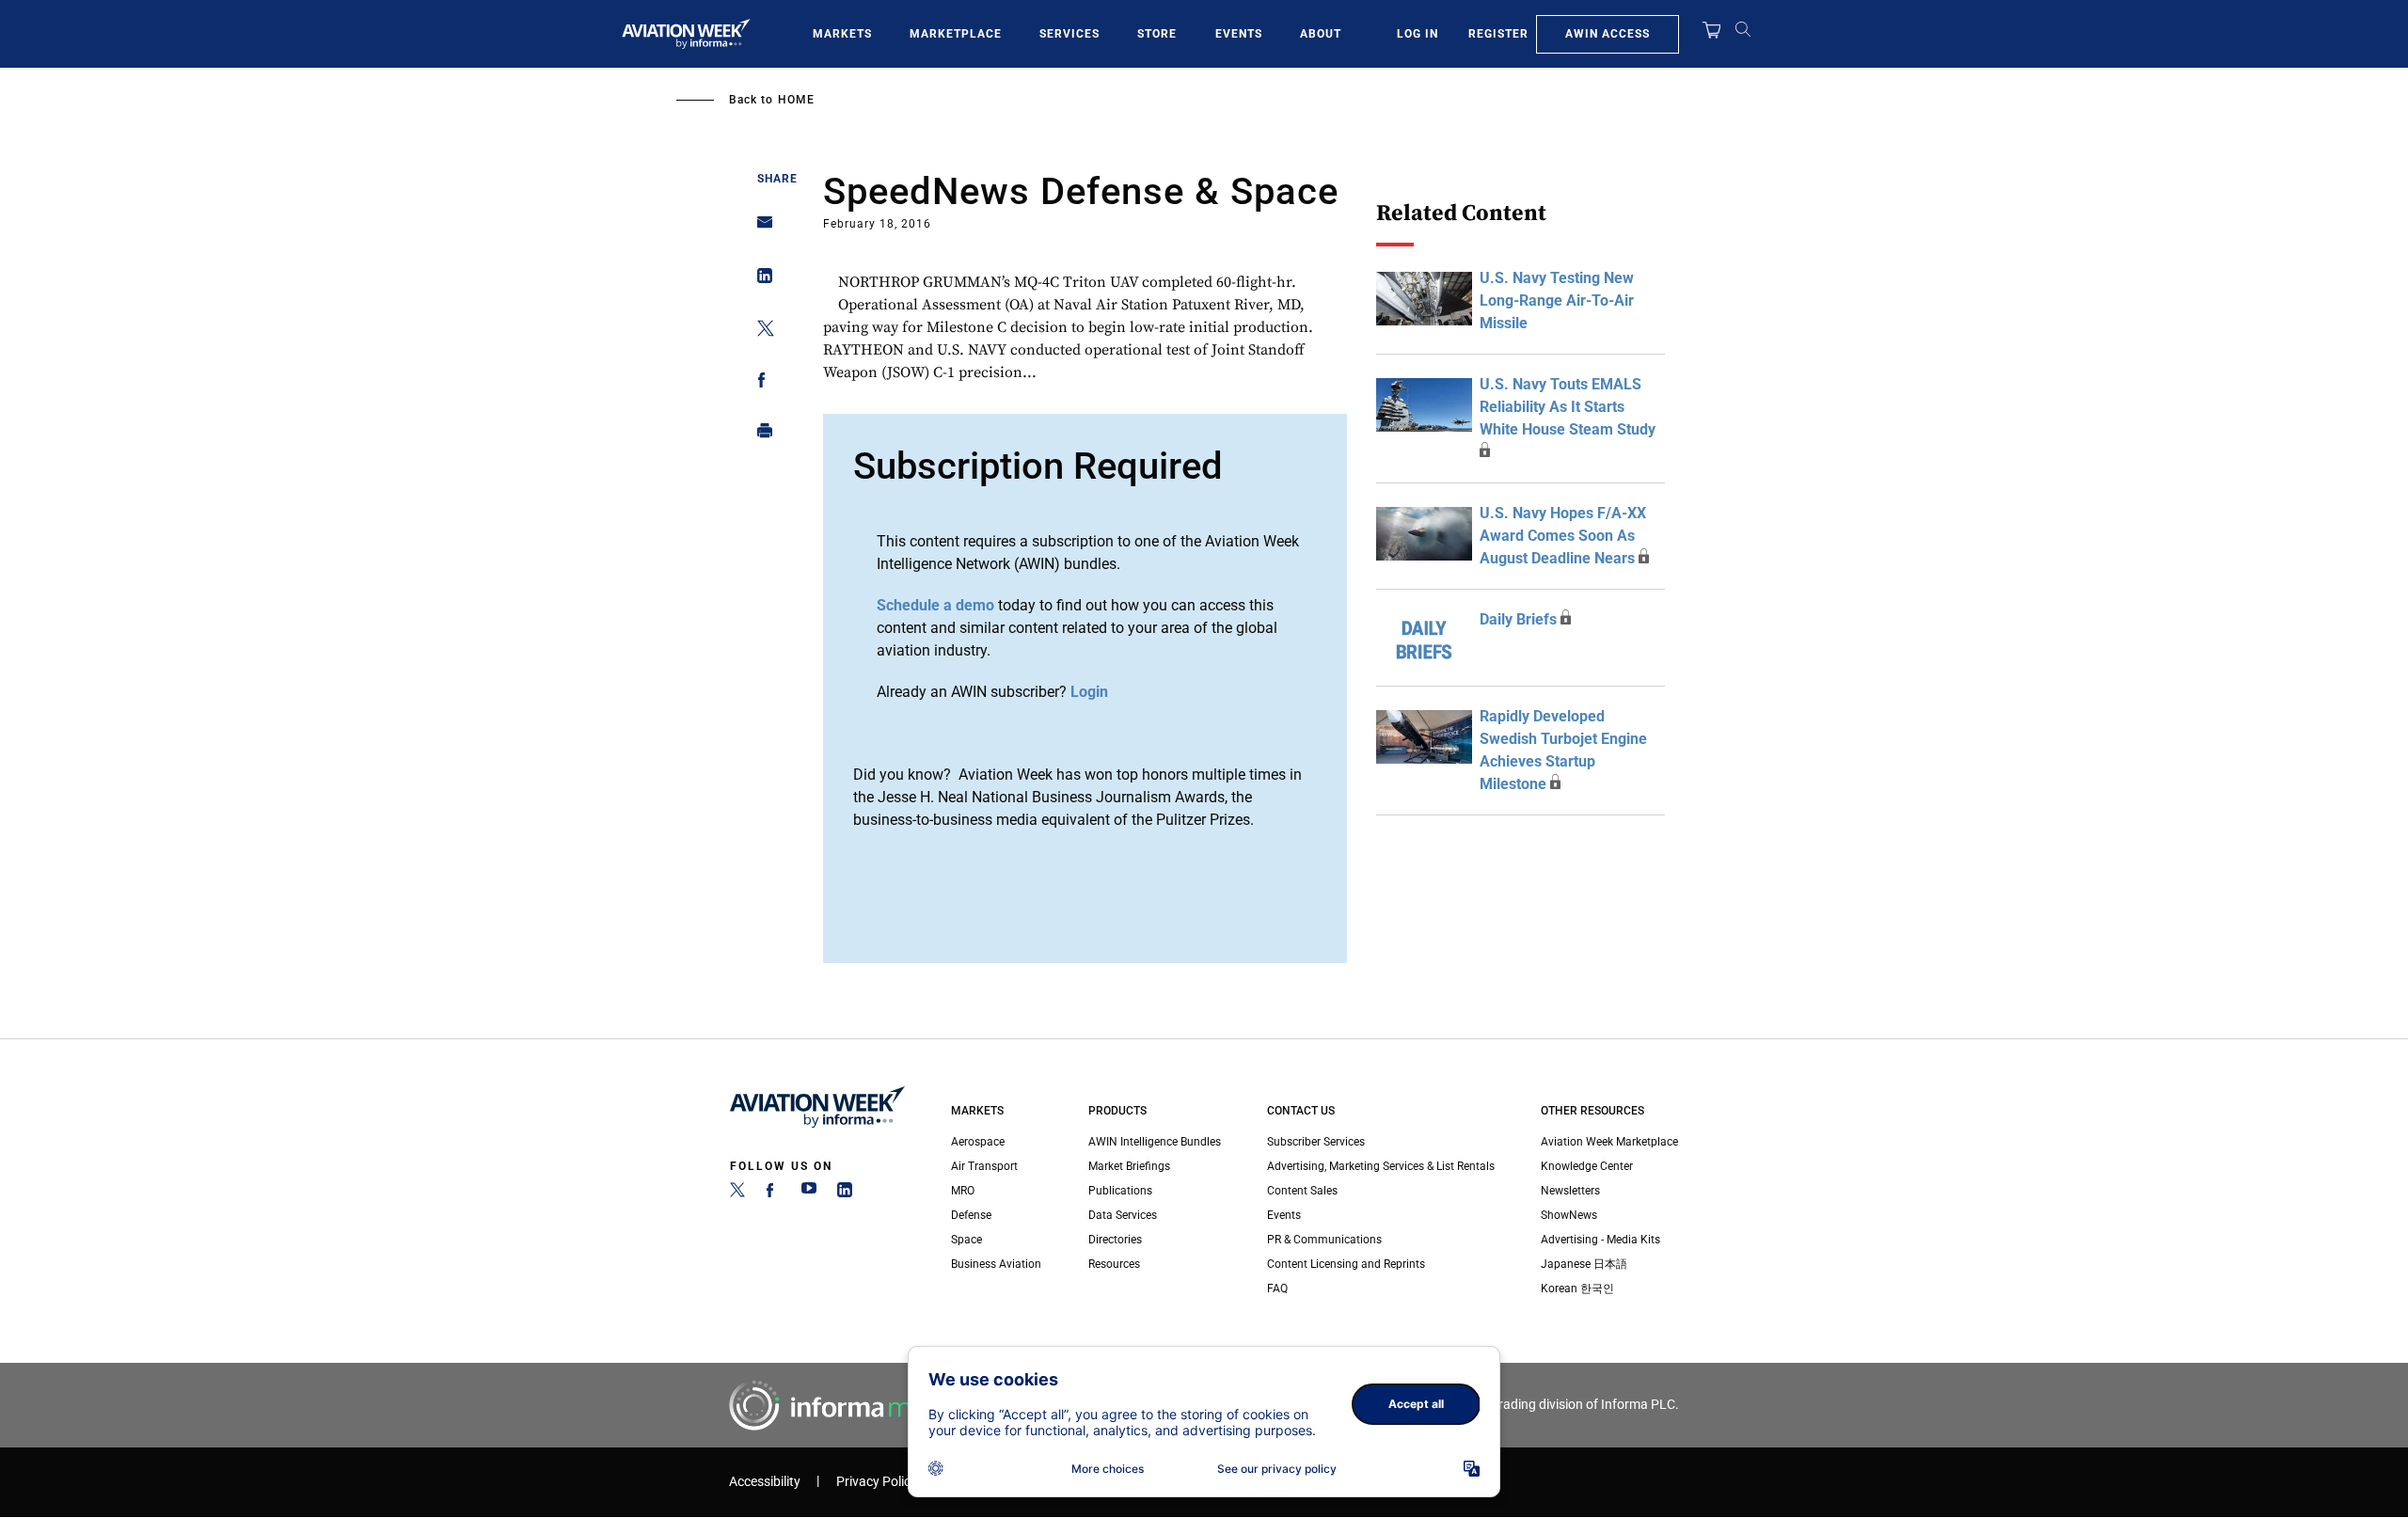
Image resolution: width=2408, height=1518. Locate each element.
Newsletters (1570, 1191)
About (1321, 34)
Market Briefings (1129, 1166)
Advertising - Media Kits (1600, 1240)
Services (1069, 34)
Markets (842, 34)
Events (1239, 34)
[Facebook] (773, 1194)
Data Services (1123, 1215)
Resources (1114, 1264)
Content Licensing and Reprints (1346, 1264)
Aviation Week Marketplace (1609, 1142)
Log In (1418, 34)
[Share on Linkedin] (760, 280)
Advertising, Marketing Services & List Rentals (1381, 1166)
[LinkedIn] (845, 1194)
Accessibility (765, 1482)
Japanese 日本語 (1584, 1264)
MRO (963, 1191)
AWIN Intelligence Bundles (1155, 1142)
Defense (971, 1215)
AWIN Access (1608, 34)
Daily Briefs (1518, 619)
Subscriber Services (1316, 1142)
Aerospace (978, 1142)
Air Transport (984, 1166)
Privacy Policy (877, 1482)
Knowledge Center (1587, 1166)
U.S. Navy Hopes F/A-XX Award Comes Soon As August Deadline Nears (1563, 536)
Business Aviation (996, 1264)
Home (796, 100)
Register (1498, 34)
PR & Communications (1324, 1240)
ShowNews (1569, 1215)
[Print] (760, 435)
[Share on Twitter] (760, 332)
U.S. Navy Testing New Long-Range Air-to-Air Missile (1557, 300)
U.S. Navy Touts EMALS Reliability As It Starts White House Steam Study (1568, 407)
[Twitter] (737, 1194)
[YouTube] (809, 1194)
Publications (1120, 1191)
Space (966, 1240)
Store (1157, 34)
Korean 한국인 (1577, 1289)
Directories (1115, 1240)
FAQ (1277, 1289)
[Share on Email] (760, 228)
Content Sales (1302, 1191)
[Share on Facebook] (760, 383)
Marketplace (956, 34)
